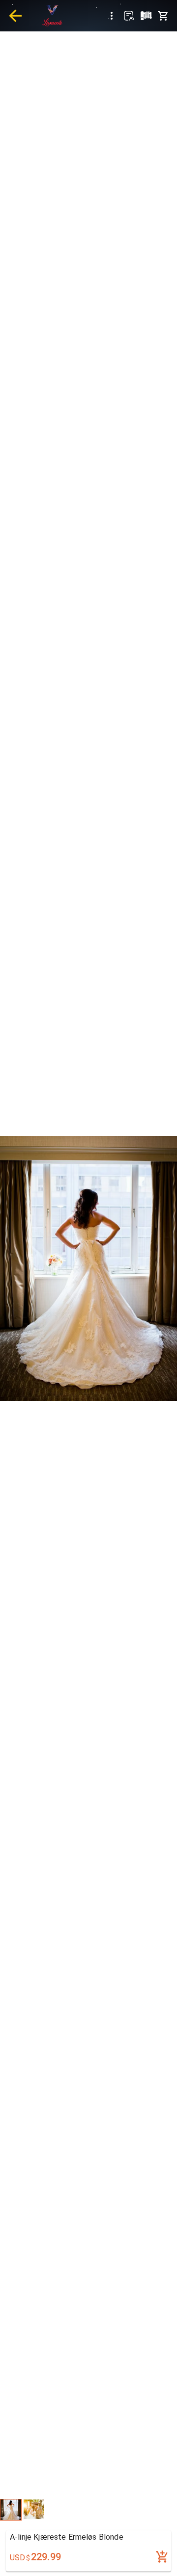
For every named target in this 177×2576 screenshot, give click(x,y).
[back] (15, 16)
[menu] (112, 16)
